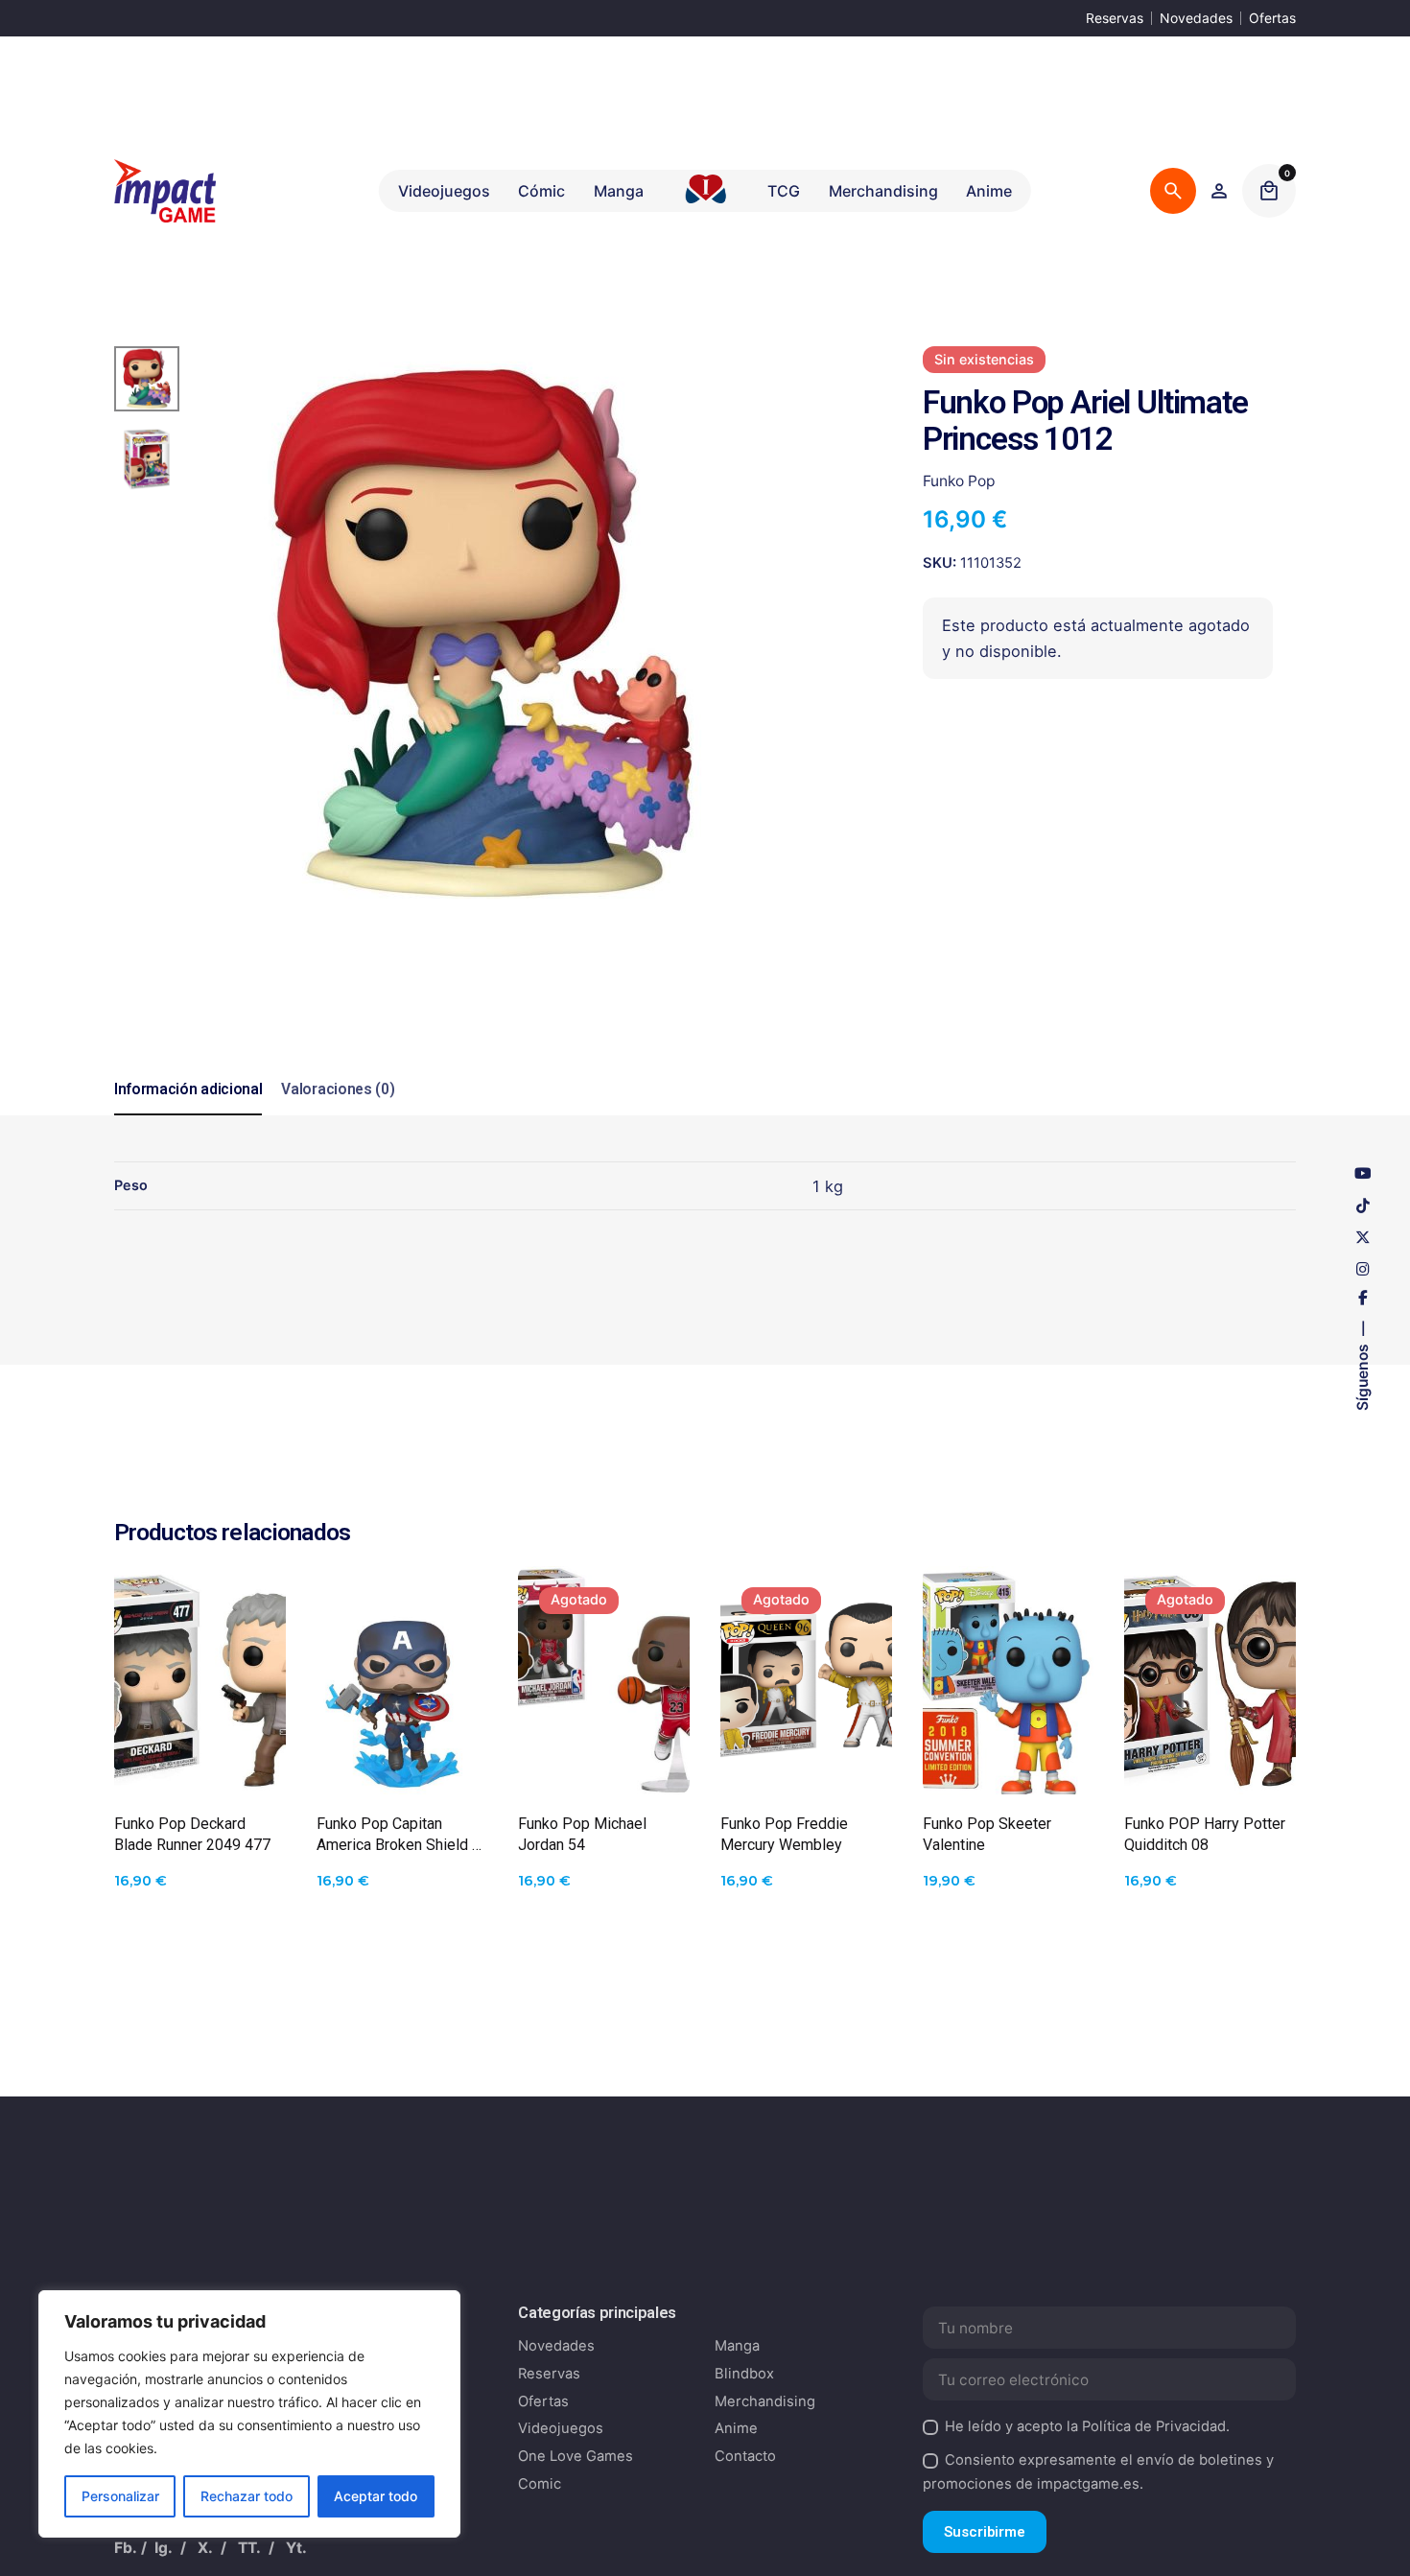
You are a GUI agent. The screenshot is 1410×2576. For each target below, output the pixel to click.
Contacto (745, 2456)
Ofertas (1272, 18)
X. (205, 2548)
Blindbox (744, 2374)
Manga (737, 2346)
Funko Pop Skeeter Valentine (987, 1834)
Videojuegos (561, 2428)
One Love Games (576, 2456)
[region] (249, 2414)
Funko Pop (959, 481)
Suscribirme (985, 2532)
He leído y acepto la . (1087, 2426)
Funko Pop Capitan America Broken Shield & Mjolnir (399, 1835)
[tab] (188, 1114)
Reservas (1115, 18)
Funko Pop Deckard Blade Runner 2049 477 (192, 1834)
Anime (736, 2428)
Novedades (1196, 18)
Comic (540, 2484)
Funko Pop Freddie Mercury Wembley (784, 1834)
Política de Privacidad (1154, 2426)
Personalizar (120, 2496)
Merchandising (765, 2401)
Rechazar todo (247, 2496)
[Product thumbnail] (200, 1680)
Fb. (126, 2548)
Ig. (164, 2548)
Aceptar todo (376, 2496)
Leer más (604, 1760)
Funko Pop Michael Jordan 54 (582, 1834)
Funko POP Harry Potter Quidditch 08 (1205, 1834)
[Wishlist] (1219, 191)
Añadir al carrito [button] (200, 1760)
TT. (249, 2548)
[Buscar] (1173, 191)
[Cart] (1269, 191)
